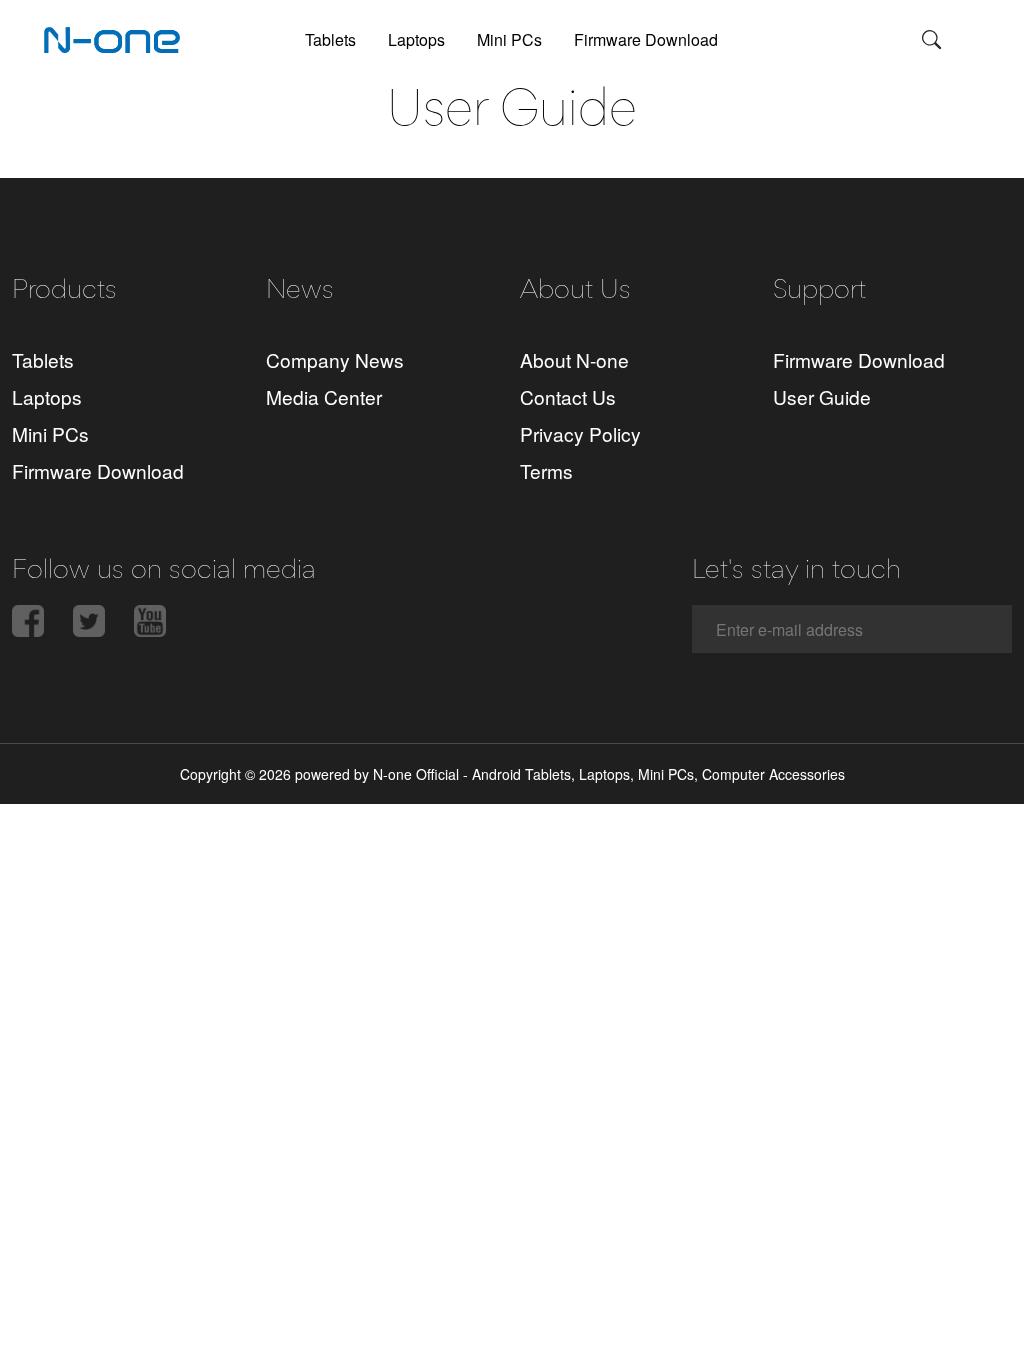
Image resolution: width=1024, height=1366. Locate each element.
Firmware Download (646, 39)
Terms (546, 470)
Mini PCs (509, 39)
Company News (335, 359)
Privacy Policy (580, 433)
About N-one (574, 359)
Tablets (330, 39)
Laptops (416, 39)
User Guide (822, 396)
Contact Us (568, 396)
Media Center (324, 396)
